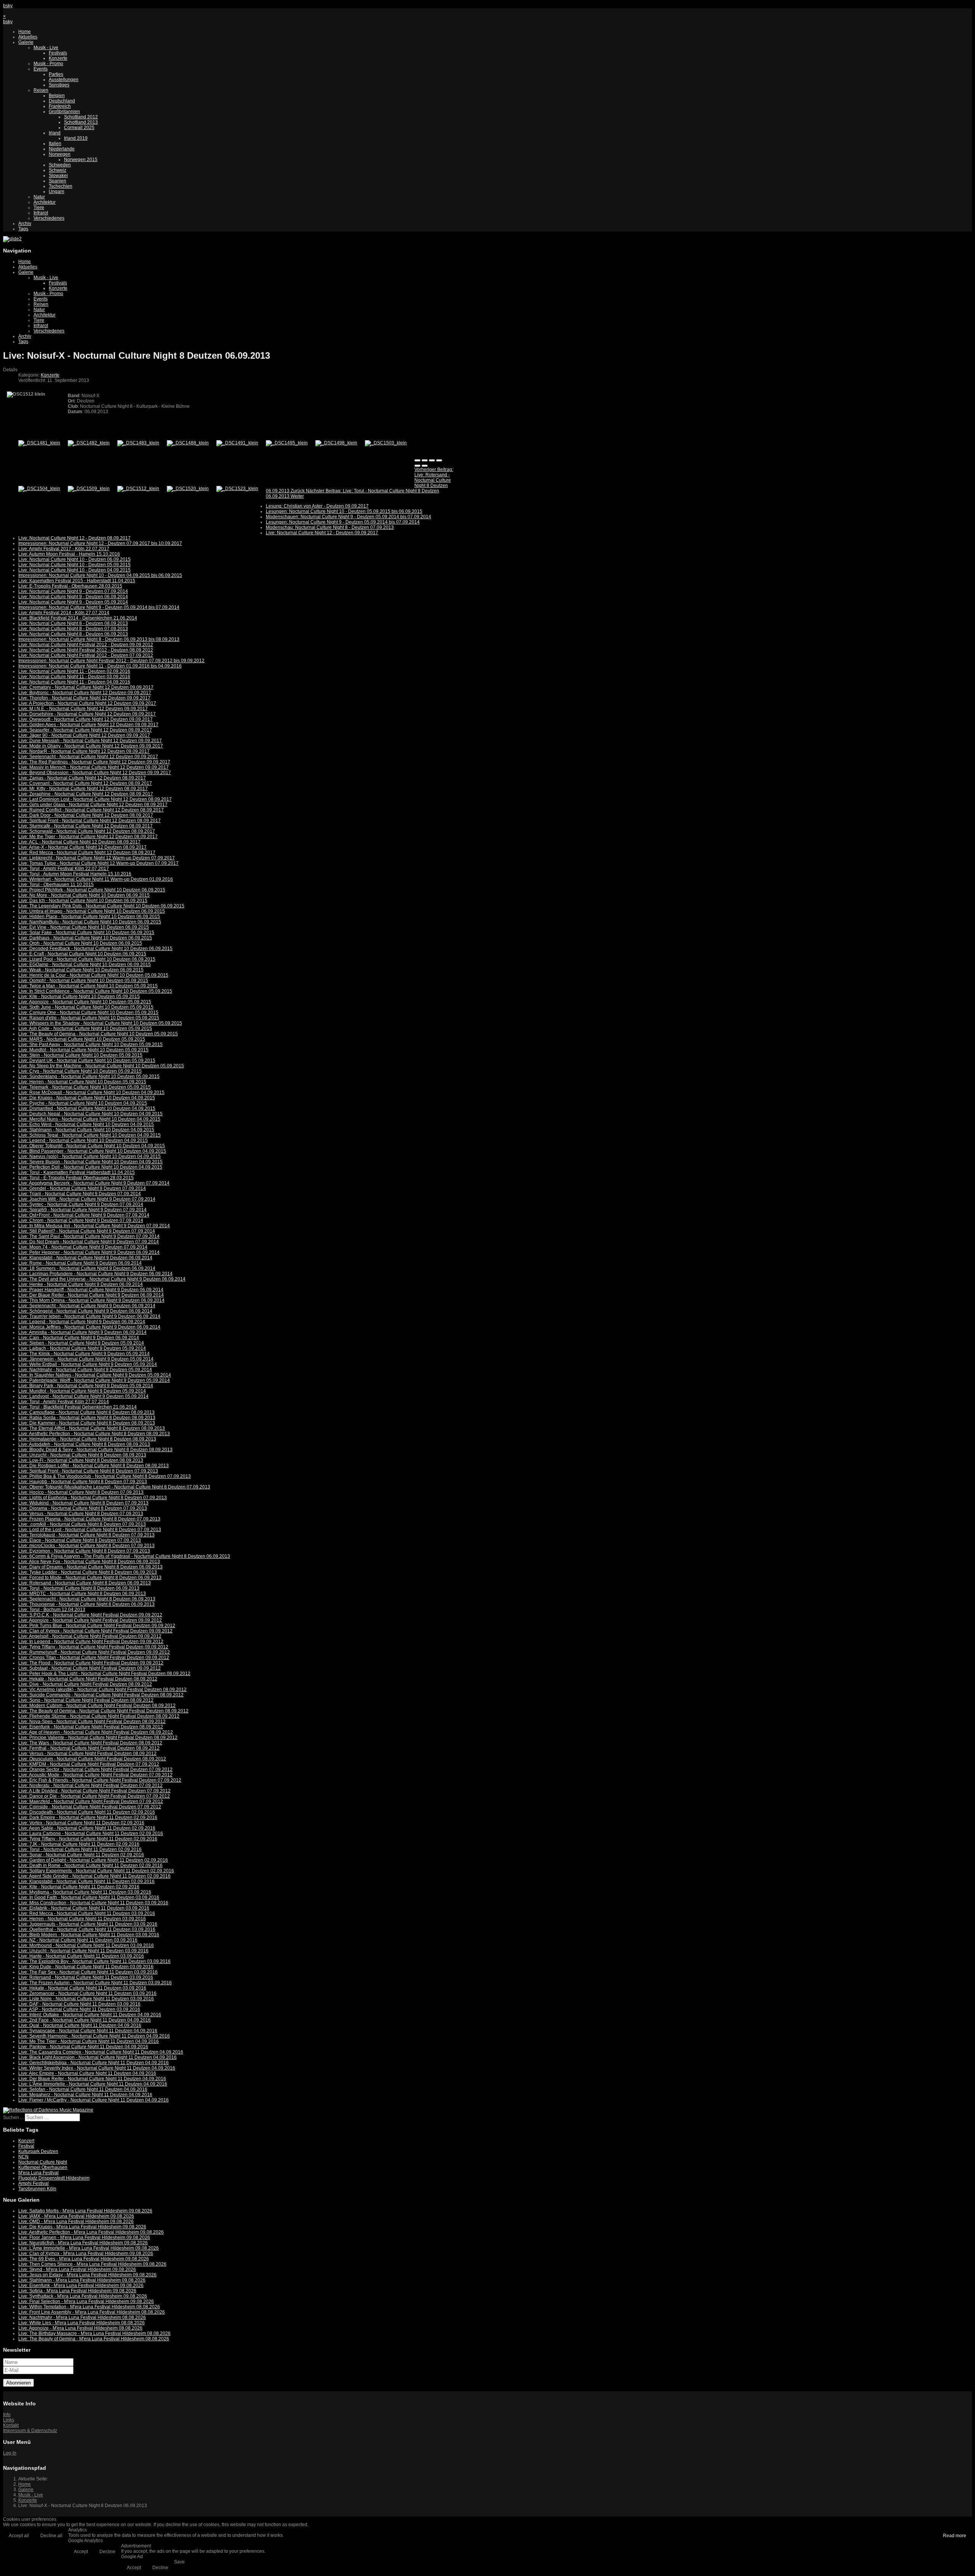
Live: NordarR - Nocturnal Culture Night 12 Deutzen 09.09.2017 (84, 751)
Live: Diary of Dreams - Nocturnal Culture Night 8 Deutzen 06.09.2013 (90, 1567)
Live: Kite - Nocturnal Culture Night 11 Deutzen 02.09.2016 (79, 1887)
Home (25, 32)
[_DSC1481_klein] (39, 443)
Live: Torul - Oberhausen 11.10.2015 (56, 885)
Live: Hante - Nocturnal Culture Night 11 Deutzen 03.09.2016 (81, 1956)
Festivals (58, 53)
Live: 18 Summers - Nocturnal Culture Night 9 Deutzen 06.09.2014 (87, 1268)
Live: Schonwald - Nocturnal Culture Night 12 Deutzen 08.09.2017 (87, 831)
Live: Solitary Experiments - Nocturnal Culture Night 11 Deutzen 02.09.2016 (96, 1871)
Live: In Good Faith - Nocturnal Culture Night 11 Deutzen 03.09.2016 (89, 1897)
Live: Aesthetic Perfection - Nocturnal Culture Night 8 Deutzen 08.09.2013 (94, 1434)
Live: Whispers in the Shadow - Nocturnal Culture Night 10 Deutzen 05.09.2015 (100, 1023)
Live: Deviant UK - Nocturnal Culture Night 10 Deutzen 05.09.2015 (87, 1060)
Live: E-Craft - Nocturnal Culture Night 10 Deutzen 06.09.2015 (82, 954)
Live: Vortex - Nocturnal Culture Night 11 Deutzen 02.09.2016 (81, 1823)
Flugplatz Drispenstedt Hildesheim (54, 2178)
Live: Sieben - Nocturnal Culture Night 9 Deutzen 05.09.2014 (81, 1343)
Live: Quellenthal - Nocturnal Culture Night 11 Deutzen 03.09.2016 (87, 1929)
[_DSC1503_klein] (386, 443)
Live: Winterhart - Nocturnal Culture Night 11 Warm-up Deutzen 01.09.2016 (96, 879)
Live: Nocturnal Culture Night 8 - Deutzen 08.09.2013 (73, 623)
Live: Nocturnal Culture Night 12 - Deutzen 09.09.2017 (322, 533)
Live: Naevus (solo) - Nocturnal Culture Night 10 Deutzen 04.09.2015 (90, 1156)
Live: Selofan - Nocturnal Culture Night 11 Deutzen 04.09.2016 (83, 2089)
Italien (55, 144)
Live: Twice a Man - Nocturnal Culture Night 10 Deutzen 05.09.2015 (88, 986)
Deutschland (62, 101)
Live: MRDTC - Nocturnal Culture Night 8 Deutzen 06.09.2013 (82, 1594)
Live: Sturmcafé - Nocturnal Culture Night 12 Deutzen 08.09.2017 (86, 826)
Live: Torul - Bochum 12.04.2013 (52, 1610)
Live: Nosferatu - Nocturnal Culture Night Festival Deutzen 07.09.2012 (90, 1785)
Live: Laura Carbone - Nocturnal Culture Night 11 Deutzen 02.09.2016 (91, 1833)
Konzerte (58, 58)
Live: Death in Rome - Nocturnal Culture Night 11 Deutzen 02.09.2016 (90, 1865)
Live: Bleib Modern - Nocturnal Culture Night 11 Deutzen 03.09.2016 (89, 1935)
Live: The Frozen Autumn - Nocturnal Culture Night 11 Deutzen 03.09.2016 (95, 1983)
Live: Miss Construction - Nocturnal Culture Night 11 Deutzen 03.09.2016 (93, 1903)
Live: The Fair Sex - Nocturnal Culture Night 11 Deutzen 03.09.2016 (88, 1972)
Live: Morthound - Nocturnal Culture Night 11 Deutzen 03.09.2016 (86, 1945)
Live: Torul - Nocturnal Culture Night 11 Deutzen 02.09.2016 (80, 1849)
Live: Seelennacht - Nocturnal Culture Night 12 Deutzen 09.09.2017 (88, 757)
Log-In (10, 2453)
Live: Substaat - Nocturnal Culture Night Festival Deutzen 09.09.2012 (90, 1668)
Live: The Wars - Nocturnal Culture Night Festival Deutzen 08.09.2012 (90, 1743)
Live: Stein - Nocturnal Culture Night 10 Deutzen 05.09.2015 (80, 1055)
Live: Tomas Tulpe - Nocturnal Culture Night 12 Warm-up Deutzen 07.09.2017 (98, 863)
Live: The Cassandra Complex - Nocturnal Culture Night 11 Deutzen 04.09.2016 (101, 2052)
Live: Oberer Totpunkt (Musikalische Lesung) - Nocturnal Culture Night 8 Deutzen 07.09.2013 (114, 1487)
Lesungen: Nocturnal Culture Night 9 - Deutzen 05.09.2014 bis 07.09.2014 (343, 522)
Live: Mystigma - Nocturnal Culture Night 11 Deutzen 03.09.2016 (85, 1892)
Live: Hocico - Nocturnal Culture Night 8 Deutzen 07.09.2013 (81, 1492)
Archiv (25, 224)
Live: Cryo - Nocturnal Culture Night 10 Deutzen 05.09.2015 (80, 1071)
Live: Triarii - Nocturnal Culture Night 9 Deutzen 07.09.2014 (80, 1194)
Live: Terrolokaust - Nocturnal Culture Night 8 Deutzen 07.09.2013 (86, 1535)
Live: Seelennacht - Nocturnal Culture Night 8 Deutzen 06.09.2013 (87, 1599)
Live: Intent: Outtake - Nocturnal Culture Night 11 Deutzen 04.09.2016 (90, 2015)
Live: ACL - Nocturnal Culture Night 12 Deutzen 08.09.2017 (79, 842)
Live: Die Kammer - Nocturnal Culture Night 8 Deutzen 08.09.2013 (87, 1423)
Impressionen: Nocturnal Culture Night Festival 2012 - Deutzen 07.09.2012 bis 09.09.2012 (111, 661)
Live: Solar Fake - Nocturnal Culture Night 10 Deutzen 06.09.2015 (86, 933)
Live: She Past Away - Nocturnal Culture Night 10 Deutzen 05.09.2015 (90, 1044)
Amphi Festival (34, 2183)
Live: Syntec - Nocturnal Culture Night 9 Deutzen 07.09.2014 (81, 1204)
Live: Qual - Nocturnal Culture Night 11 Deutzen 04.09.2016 (80, 2025)
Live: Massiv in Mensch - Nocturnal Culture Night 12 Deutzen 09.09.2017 (94, 767)
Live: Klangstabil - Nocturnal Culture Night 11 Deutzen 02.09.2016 (86, 1881)
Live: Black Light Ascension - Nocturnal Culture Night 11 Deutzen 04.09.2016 (97, 2057)
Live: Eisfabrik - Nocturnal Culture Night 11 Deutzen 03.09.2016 (84, 1908)
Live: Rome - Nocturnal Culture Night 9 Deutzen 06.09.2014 (80, 1263)
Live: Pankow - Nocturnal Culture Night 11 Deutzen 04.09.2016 (83, 2047)
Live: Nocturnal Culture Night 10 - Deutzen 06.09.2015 (74, 559)
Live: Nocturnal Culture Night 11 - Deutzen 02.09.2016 (74, 671)
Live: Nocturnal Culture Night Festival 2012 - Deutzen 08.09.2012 (86, 650)
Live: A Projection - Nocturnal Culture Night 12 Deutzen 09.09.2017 (87, 703)
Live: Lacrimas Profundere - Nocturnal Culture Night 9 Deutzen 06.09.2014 (95, 1274)
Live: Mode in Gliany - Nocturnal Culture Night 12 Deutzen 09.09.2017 (91, 746)
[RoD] (48, 2110)
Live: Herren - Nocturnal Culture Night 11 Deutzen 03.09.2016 (82, 1919)
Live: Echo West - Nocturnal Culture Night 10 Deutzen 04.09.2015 (86, 1124)
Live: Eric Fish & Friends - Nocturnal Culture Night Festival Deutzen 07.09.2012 (100, 1780)
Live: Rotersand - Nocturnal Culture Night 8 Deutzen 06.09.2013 (85, 1583)
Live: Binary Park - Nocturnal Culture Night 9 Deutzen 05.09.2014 (86, 1386)
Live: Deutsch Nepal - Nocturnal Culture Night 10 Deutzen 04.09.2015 (90, 1114)
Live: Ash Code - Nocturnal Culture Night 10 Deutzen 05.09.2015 (85, 1028)
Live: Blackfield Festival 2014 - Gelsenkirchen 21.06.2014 (78, 618)
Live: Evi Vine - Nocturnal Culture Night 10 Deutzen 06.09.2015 (84, 927)
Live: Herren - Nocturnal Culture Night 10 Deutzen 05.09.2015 (82, 1082)
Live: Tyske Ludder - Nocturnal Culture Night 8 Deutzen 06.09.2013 (88, 1572)
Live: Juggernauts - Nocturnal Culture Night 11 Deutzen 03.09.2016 (88, 1924)
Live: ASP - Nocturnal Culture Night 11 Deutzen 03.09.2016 (79, 2009)
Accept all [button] (19, 2536)
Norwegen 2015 (81, 160)
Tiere (39, 208)
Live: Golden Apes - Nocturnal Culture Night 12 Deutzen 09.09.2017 (88, 725)
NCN (23, 2157)
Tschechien (61, 186)
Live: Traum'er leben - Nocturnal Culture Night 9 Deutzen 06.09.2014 (89, 1316)
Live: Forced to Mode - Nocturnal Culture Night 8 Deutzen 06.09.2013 (90, 1578)
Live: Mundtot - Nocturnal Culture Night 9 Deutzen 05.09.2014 (82, 1391)
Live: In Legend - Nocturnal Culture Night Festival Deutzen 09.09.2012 (91, 1642)
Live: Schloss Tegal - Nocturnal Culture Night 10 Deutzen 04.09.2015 (90, 1135)
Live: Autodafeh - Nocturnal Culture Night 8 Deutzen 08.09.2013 (84, 1444)
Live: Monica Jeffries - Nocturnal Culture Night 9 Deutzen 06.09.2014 (89, 1327)
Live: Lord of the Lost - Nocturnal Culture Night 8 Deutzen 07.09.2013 (90, 1530)
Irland (55, 133)
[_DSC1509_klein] (89, 489)
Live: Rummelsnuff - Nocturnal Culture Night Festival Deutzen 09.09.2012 (94, 1652)
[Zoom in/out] (439, 460)
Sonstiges (59, 85)
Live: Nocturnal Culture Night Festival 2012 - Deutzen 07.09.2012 (86, 655)
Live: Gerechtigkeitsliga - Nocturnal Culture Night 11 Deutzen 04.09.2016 (94, 2063)
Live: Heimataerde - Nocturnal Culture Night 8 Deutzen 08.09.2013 (87, 1439)
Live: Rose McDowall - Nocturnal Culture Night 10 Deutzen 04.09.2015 (91, 1092)
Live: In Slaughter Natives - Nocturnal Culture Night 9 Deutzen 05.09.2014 (95, 1375)
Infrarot (41, 213)
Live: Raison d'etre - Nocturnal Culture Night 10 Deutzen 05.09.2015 (89, 1018)
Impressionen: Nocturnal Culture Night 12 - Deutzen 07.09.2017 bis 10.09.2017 (100, 543)
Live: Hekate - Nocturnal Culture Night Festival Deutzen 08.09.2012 (88, 1679)
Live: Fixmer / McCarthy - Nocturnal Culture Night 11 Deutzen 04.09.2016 (94, 2100)
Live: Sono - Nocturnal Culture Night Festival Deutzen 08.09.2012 (86, 1700)
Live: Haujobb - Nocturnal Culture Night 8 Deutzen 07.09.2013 (83, 1482)
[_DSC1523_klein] (237, 489)
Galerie (26, 42)
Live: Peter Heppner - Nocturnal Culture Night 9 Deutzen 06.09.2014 (89, 1252)
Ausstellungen (64, 80)
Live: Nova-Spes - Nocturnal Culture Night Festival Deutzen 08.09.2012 (92, 1722)
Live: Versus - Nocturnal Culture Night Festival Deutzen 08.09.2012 (87, 1754)
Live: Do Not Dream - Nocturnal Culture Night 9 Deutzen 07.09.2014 (89, 1242)
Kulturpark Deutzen (38, 2151)
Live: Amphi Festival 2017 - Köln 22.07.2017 (64, 549)
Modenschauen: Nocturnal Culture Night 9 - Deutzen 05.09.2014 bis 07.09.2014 (348, 517)
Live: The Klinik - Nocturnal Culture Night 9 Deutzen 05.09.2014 (84, 1354)
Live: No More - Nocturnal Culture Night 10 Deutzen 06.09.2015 (84, 895)
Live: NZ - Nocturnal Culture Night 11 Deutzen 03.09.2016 (78, 1940)
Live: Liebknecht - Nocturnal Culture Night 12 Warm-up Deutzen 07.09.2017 (97, 858)
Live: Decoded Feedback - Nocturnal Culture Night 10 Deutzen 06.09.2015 (95, 949)
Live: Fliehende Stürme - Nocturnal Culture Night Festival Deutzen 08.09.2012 (99, 1716)
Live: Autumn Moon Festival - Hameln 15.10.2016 (69, 554)
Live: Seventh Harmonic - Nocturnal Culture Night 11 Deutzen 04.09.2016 (94, 2036)
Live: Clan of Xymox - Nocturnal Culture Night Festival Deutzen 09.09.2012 (95, 1631)
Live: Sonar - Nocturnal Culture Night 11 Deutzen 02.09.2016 (81, 1855)
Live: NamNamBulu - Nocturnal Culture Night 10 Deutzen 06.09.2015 (90, 922)
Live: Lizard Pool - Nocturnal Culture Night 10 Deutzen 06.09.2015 (87, 959)
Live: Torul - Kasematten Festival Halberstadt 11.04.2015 (77, 1172)
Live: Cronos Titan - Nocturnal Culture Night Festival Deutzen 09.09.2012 (94, 1658)
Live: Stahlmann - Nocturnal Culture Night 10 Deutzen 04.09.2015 (86, 1130)
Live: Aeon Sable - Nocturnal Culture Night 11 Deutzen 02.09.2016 (87, 1828)
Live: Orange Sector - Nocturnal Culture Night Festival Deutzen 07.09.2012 (95, 1770)
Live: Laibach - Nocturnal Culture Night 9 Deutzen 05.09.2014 (82, 1348)
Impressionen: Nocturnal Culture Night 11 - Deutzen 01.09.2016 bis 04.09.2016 (100, 666)
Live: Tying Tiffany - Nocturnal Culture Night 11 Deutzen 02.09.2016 (88, 1839)
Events (41, 69)
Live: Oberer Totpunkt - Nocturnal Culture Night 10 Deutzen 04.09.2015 (92, 1146)
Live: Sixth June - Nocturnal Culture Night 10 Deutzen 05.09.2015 (86, 1007)
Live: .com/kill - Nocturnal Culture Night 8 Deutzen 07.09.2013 (82, 1524)
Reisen (41, 90)
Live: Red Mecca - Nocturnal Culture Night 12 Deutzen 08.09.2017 (87, 853)
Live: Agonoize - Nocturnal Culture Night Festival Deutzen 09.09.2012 (90, 1620)
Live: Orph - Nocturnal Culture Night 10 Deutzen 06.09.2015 (80, 943)
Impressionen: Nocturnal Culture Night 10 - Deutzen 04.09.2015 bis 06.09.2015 (100, 575)
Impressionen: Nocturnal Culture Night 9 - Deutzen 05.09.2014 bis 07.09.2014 (99, 607)
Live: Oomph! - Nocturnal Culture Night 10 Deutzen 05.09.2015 (83, 981)
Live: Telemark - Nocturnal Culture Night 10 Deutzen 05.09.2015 (85, 1087)
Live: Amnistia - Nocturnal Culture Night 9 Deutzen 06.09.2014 (82, 1332)
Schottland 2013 (81, 122)
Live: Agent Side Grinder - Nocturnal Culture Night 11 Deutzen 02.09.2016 (94, 1876)
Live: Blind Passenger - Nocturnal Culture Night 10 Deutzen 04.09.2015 (92, 1151)
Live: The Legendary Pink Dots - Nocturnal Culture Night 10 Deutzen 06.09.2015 (101, 906)
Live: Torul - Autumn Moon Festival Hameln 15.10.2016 (75, 874)
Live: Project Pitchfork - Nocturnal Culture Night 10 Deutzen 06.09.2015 (92, 890)
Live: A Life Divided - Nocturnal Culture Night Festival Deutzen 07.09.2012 (94, 1791)
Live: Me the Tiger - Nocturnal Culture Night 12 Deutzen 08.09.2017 (88, 837)
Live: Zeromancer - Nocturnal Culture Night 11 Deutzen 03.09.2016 (87, 1993)
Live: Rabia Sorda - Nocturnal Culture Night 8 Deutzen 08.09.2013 (87, 1418)
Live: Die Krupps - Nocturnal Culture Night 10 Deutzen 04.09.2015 (87, 1098)
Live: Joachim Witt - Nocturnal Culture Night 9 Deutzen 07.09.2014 (87, 1199)
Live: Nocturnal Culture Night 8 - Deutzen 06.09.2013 (73, 634)
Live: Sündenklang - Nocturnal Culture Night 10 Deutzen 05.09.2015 (89, 1076)
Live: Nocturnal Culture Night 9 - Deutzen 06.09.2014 (73, 597)
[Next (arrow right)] (425, 466)
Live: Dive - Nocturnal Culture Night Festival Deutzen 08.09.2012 (85, 1684)
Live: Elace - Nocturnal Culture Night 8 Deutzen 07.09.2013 (80, 1540)
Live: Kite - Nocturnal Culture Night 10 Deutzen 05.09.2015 (79, 997)
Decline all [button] (51, 2536)
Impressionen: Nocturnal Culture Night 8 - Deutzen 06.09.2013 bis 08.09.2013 (99, 639)
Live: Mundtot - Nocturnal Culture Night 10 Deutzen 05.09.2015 (83, 1050)
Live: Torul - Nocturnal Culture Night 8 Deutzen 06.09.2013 (79, 1588)
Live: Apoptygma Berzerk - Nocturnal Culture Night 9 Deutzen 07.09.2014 (94, 1183)
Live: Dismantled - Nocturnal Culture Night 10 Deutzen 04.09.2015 (87, 1108)
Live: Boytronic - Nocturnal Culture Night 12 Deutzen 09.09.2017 (85, 693)
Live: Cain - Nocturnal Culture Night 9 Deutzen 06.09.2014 (79, 1338)
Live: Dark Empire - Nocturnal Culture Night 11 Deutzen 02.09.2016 (88, 1817)
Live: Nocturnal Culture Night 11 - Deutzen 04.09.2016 (74, 682)
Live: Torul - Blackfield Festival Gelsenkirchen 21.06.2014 (78, 1407)
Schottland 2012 (81, 117)
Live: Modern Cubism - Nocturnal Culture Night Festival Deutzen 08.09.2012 (97, 1706)
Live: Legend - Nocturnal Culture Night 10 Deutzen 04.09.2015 (83, 1140)
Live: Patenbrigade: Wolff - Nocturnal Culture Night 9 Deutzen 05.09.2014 (94, 1380)
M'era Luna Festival (38, 2173)
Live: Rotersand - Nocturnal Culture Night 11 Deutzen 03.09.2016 (86, 1977)
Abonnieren (18, 2383)
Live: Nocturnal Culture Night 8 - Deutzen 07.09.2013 (73, 629)
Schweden (60, 165)
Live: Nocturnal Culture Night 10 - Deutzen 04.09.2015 (74, 570)
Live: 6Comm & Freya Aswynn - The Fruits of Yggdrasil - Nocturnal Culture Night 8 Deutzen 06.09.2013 (124, 1556)
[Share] (425, 460)
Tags (23, 229)
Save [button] (179, 2562)
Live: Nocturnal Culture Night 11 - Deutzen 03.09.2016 (74, 677)
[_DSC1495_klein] (287, 443)
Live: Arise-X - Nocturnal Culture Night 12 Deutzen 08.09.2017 (82, 847)
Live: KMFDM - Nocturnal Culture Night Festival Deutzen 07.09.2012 (89, 1764)
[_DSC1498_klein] (336, 443)
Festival (26, 2146)
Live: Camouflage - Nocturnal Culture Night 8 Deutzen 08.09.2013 (86, 1412)
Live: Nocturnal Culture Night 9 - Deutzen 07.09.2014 (73, 591)
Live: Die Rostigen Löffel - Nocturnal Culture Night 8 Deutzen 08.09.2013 (94, 1466)
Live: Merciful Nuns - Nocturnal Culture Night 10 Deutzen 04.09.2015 (89, 1119)
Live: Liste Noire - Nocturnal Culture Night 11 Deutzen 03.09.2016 (86, 1999)
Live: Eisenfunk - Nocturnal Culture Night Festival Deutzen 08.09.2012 (91, 1727)
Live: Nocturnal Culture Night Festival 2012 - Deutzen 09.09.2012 (86, 645)
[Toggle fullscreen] (432, 460)
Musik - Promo (48, 64)
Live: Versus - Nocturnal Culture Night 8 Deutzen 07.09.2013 (81, 1514)
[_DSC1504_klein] (39, 489)
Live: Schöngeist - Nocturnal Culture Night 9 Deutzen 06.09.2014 (85, 1311)
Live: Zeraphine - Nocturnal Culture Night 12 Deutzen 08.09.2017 (86, 794)
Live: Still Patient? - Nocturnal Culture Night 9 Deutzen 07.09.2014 (87, 1231)
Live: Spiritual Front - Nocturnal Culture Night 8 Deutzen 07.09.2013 (88, 1471)
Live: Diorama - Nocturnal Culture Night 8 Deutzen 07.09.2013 (83, 1508)
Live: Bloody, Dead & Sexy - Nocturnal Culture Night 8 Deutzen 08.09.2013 (95, 1450)
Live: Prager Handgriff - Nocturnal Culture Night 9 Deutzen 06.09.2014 (91, 1290)
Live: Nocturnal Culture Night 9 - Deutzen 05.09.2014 (73, 602)
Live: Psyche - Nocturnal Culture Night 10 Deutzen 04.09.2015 (83, 1103)
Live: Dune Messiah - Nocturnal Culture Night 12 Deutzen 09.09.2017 (90, 741)
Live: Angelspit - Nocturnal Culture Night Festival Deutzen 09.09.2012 (90, 1636)
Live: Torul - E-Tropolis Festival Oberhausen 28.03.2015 (76, 1178)
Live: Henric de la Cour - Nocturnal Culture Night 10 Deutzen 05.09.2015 (93, 975)
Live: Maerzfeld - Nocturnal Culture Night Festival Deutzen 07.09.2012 (91, 1801)
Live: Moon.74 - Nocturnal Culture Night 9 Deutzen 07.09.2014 (83, 1247)
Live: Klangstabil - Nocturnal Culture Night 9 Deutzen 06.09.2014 (85, 1258)
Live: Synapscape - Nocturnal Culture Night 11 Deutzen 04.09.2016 (88, 2031)
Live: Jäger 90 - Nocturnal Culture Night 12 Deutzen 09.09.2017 (84, 735)
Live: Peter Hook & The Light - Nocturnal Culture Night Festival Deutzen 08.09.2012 (104, 1674)
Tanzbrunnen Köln (37, 2189)
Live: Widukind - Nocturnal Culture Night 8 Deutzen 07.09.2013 (83, 1503)
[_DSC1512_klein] (138, 489)
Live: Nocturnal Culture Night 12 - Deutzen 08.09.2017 (74, 538)
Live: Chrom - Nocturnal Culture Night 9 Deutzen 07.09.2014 (81, 1220)
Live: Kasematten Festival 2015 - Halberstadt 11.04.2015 (77, 581)
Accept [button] (81, 2552)
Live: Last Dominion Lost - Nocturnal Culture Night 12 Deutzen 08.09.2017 (95, 799)
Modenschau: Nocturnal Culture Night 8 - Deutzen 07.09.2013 (330, 527)
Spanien (58, 181)
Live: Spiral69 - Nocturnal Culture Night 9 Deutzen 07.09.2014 (82, 1210)
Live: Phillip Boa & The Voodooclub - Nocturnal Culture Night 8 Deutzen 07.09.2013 (105, 1476)
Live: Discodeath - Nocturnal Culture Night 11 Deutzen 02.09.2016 (87, 1812)
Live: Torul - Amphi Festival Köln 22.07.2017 (64, 869)
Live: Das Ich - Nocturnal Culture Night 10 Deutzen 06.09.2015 (83, 901)
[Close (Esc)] (417, 460)
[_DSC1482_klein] (89, 443)
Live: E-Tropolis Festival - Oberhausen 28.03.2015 (70, 586)
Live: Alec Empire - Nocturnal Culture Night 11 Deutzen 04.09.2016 (87, 2073)
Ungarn (57, 192)
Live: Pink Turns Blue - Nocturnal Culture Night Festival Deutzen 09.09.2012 (97, 1626)
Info (7, 2415)
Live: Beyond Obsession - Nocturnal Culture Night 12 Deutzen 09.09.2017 (95, 773)
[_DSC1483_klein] (138, 443)
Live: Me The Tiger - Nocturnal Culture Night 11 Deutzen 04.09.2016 (89, 2041)
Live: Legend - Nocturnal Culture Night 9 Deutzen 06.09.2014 (82, 1322)
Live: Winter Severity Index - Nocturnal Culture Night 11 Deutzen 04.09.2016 (97, 2068)
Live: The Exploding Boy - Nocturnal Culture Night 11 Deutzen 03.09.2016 (94, 1961)
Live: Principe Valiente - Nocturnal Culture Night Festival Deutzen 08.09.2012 (98, 1738)
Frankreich (60, 106)
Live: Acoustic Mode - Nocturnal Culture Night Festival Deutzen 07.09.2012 (95, 1775)
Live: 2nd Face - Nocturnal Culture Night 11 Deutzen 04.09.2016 (85, 2020)
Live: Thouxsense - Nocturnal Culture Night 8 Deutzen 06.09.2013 (86, 1604)
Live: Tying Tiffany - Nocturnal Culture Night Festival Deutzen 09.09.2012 (93, 1647)
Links (9, 2420)
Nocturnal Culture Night (43, 2162)
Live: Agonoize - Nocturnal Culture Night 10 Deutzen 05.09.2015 (85, 1002)
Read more (955, 2536)
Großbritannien (64, 112)
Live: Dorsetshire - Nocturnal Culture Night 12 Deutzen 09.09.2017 (87, 714)
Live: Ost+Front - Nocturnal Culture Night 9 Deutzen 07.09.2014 (84, 1215)
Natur (39, 197)
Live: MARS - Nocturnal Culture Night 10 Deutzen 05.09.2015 (82, 1039)
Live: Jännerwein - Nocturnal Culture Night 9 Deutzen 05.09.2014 (86, 1359)
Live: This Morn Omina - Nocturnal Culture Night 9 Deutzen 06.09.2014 (91, 1300)
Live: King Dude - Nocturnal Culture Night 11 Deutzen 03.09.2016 (86, 1967)
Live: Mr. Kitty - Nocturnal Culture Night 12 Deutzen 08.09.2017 (83, 789)
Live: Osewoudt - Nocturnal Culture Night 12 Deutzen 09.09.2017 (86, 719)
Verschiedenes (49, 218)
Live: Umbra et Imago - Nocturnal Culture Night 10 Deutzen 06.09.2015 (92, 911)
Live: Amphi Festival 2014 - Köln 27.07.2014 (64, 613)
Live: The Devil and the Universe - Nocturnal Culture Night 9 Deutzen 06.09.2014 (102, 1279)
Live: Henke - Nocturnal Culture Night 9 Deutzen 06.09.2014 (81, 1284)
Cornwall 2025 (79, 128)
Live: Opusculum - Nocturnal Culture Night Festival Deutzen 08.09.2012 (92, 1759)
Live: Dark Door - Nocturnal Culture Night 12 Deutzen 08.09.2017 (86, 815)
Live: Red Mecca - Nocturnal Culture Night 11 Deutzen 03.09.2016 (87, 1913)
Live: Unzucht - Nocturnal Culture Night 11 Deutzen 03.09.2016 (83, 1951)
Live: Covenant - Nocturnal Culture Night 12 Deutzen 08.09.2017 (85, 783)
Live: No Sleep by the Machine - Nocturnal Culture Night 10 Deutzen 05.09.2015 (101, 1066)
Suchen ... (13, 2118)
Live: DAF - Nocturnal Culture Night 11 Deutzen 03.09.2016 (79, 2004)
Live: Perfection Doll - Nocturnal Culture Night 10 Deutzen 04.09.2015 (90, 1167)
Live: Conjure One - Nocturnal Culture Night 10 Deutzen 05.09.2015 (88, 1013)
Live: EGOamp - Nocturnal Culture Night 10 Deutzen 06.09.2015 (85, 965)
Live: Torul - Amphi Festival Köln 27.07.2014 (64, 1402)
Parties (56, 74)
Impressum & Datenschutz (30, 2431)
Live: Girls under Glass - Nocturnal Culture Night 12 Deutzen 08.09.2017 (93, 805)
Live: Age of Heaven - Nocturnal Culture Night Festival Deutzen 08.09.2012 (96, 1732)
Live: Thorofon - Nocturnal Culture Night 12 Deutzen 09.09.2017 (84, 698)
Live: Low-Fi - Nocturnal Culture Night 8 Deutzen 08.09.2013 (81, 1460)
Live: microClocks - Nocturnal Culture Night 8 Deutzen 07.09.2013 (86, 1546)
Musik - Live (46, 48)
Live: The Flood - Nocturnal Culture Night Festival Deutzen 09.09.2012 (91, 1663)
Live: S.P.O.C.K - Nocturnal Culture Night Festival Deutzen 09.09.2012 (90, 1615)
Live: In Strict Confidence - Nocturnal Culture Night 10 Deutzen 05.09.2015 (95, 991)
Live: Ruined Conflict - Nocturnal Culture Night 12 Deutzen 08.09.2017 (91, 810)
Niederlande (62, 149)
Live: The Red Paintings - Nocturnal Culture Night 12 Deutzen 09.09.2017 (94, 762)
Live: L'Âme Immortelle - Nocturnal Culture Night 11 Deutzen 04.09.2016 (93, 2084)
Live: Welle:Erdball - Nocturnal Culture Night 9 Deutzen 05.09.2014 (88, 1364)
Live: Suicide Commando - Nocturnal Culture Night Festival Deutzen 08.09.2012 (101, 1695)
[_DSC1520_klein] (188, 489)
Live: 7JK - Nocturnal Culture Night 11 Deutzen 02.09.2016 (79, 1844)
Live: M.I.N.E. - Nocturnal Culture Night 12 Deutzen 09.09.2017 (83, 709)
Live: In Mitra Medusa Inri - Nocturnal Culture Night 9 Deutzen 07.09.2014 (94, 1226)
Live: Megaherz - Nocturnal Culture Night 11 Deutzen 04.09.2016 (85, 2095)
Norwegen (60, 154)
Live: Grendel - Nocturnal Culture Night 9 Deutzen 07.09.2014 (82, 1188)
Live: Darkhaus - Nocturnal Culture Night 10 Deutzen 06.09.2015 (85, 938)
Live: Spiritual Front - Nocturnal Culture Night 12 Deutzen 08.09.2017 (90, 821)
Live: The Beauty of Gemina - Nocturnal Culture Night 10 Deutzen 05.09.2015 (98, 1034)
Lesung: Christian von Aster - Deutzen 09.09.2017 (317, 506)
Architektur (45, 202)
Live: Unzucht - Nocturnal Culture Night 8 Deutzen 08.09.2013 (82, 1455)
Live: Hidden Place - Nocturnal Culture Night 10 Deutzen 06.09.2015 (89, 917)
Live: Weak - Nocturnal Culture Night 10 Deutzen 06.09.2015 (81, 970)
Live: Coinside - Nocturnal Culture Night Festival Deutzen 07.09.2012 (90, 1807)
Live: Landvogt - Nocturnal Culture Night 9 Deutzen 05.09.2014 (83, 1396)
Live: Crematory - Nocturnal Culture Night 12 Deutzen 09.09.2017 (86, 687)
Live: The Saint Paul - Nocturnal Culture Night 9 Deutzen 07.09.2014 (89, 1236)
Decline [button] (107, 2552)
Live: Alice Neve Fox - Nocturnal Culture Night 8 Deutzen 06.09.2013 (89, 1562)
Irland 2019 (76, 138)
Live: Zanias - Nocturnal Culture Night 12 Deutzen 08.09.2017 (82, 778)
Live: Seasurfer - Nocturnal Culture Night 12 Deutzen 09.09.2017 (85, 730)
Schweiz (58, 170)
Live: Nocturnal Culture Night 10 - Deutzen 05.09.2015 (74, 565)
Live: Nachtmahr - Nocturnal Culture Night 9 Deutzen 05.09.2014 (85, 1370)
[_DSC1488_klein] (188, 443)
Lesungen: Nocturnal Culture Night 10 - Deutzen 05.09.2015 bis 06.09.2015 (344, 511)
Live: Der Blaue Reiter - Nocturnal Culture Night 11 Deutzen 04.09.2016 (92, 2079)
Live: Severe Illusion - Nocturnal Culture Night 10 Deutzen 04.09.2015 (90, 1162)
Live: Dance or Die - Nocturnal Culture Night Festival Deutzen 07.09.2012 (94, 1796)
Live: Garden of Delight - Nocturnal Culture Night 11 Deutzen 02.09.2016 (93, 1860)
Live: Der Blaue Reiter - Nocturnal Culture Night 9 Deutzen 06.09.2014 (91, 1295)
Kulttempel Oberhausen (43, 2167)
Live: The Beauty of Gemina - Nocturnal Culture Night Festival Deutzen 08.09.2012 (103, 1711)
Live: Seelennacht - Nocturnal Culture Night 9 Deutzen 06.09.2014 (87, 1306)
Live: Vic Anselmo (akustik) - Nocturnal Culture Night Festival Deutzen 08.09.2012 (102, 1690)
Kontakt (11, 2425)
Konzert (26, 2141)
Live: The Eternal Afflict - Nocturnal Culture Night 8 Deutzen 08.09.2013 (92, 1428)
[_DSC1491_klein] (237, 443)
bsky (8, 6)
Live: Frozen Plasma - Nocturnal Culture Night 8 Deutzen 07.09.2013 (89, 1519)
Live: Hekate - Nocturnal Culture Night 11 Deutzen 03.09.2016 (82, 1988)
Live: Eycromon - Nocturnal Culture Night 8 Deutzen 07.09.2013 (84, 1551)
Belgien (57, 96)
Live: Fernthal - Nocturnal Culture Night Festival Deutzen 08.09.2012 (89, 1748)
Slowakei (58, 176)
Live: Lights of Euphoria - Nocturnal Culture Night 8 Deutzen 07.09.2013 (93, 1498)
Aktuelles (28, 37)
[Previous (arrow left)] (417, 466)
